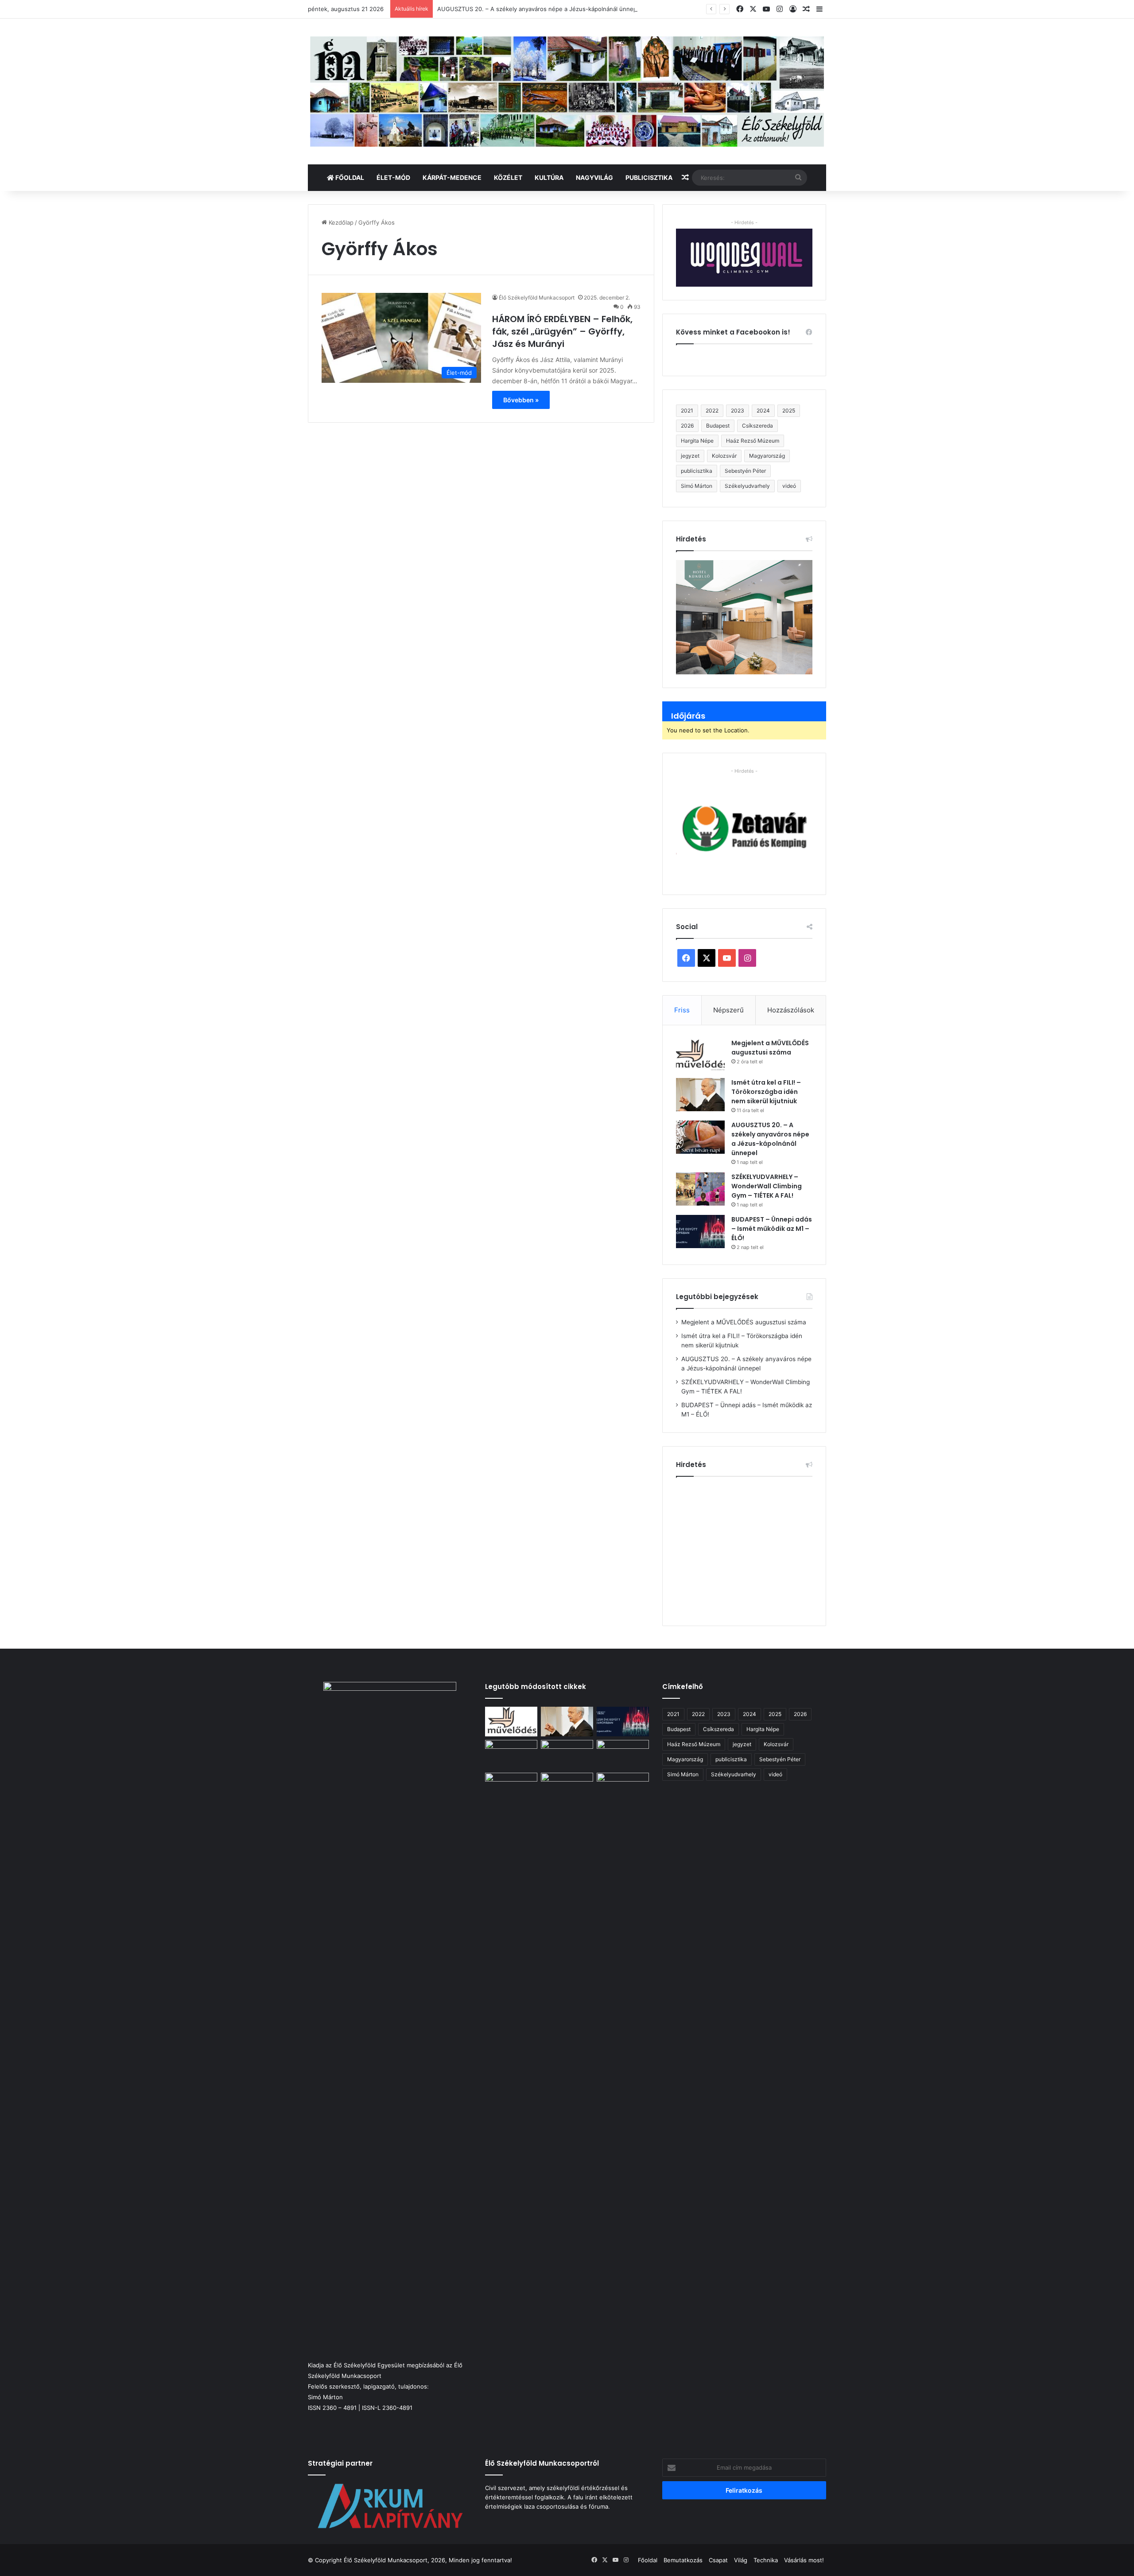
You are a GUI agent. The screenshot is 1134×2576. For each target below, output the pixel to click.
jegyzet (690, 456)
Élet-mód (393, 177)
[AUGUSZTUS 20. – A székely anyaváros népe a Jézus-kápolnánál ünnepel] (700, 1137)
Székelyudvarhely (747, 486)
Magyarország (767, 456)
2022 (712, 411)
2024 (763, 411)
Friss (682, 1010)
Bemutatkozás (683, 2560)
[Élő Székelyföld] (567, 91)
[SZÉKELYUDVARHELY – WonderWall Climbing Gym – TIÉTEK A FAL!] (700, 1189)
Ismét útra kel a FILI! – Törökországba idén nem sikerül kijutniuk (766, 1092)
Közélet (508, 177)
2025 (789, 411)
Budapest (718, 426)
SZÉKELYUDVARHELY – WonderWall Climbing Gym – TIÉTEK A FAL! (767, 1186)
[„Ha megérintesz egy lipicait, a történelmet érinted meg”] (567, 2105)
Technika (766, 2560)
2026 (687, 426)
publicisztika (697, 471)
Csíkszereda (757, 426)
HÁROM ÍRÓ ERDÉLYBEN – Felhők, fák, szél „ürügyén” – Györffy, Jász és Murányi (562, 331)
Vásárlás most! (804, 2560)
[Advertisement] (750, 1548)
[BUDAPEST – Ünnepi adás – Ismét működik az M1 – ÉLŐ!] (700, 1232)
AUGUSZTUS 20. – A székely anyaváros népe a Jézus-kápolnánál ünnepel (540, 9)
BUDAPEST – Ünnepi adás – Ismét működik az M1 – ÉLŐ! (772, 1229)
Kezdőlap (340, 222)
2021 (687, 411)
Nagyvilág (594, 177)
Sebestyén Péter (745, 471)
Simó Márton (697, 486)
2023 (738, 411)
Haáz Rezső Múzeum (753, 441)
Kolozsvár (724, 456)
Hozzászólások (791, 1010)
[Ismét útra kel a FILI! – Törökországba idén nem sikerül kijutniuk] (700, 1095)
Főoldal (349, 177)
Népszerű (728, 1010)
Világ (741, 2560)
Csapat (718, 2560)
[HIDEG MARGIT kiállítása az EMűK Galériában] (623, 1788)
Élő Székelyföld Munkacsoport (537, 298)
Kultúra (549, 177)
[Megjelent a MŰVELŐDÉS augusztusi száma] (700, 1055)
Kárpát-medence (452, 177)
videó (789, 486)
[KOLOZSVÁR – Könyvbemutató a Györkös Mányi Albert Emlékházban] (511, 1788)
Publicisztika (649, 177)
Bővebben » (521, 400)
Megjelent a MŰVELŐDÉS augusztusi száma (770, 1048)
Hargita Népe (697, 441)
